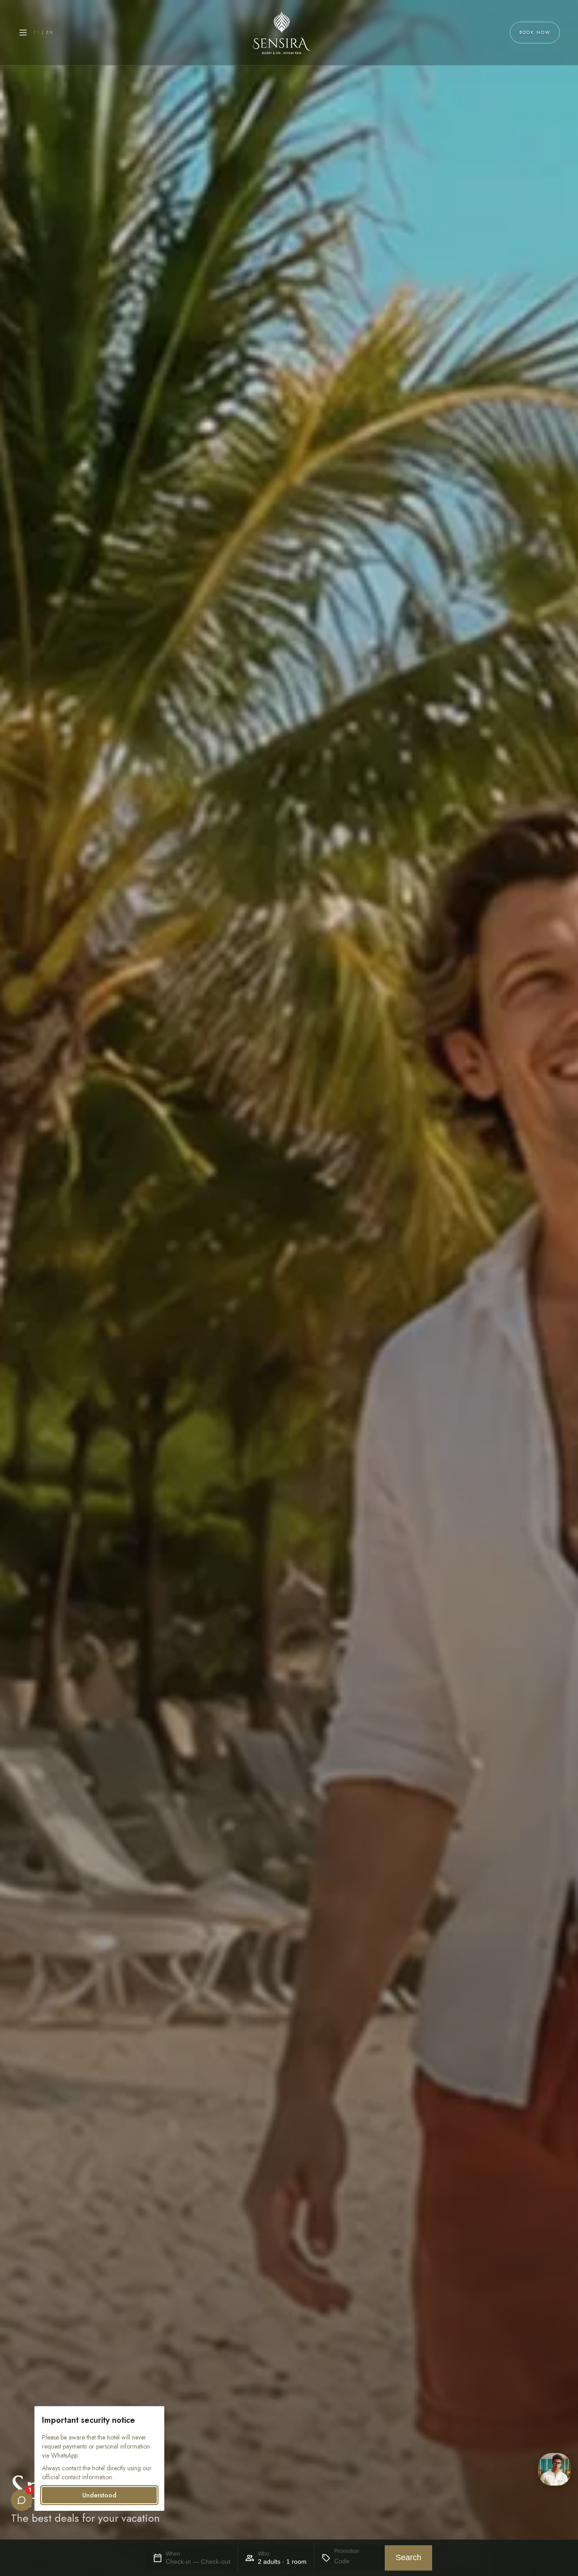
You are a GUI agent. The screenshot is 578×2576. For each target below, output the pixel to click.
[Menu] (23, 33)
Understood (99, 2495)
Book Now (535, 32)
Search (408, 2557)
